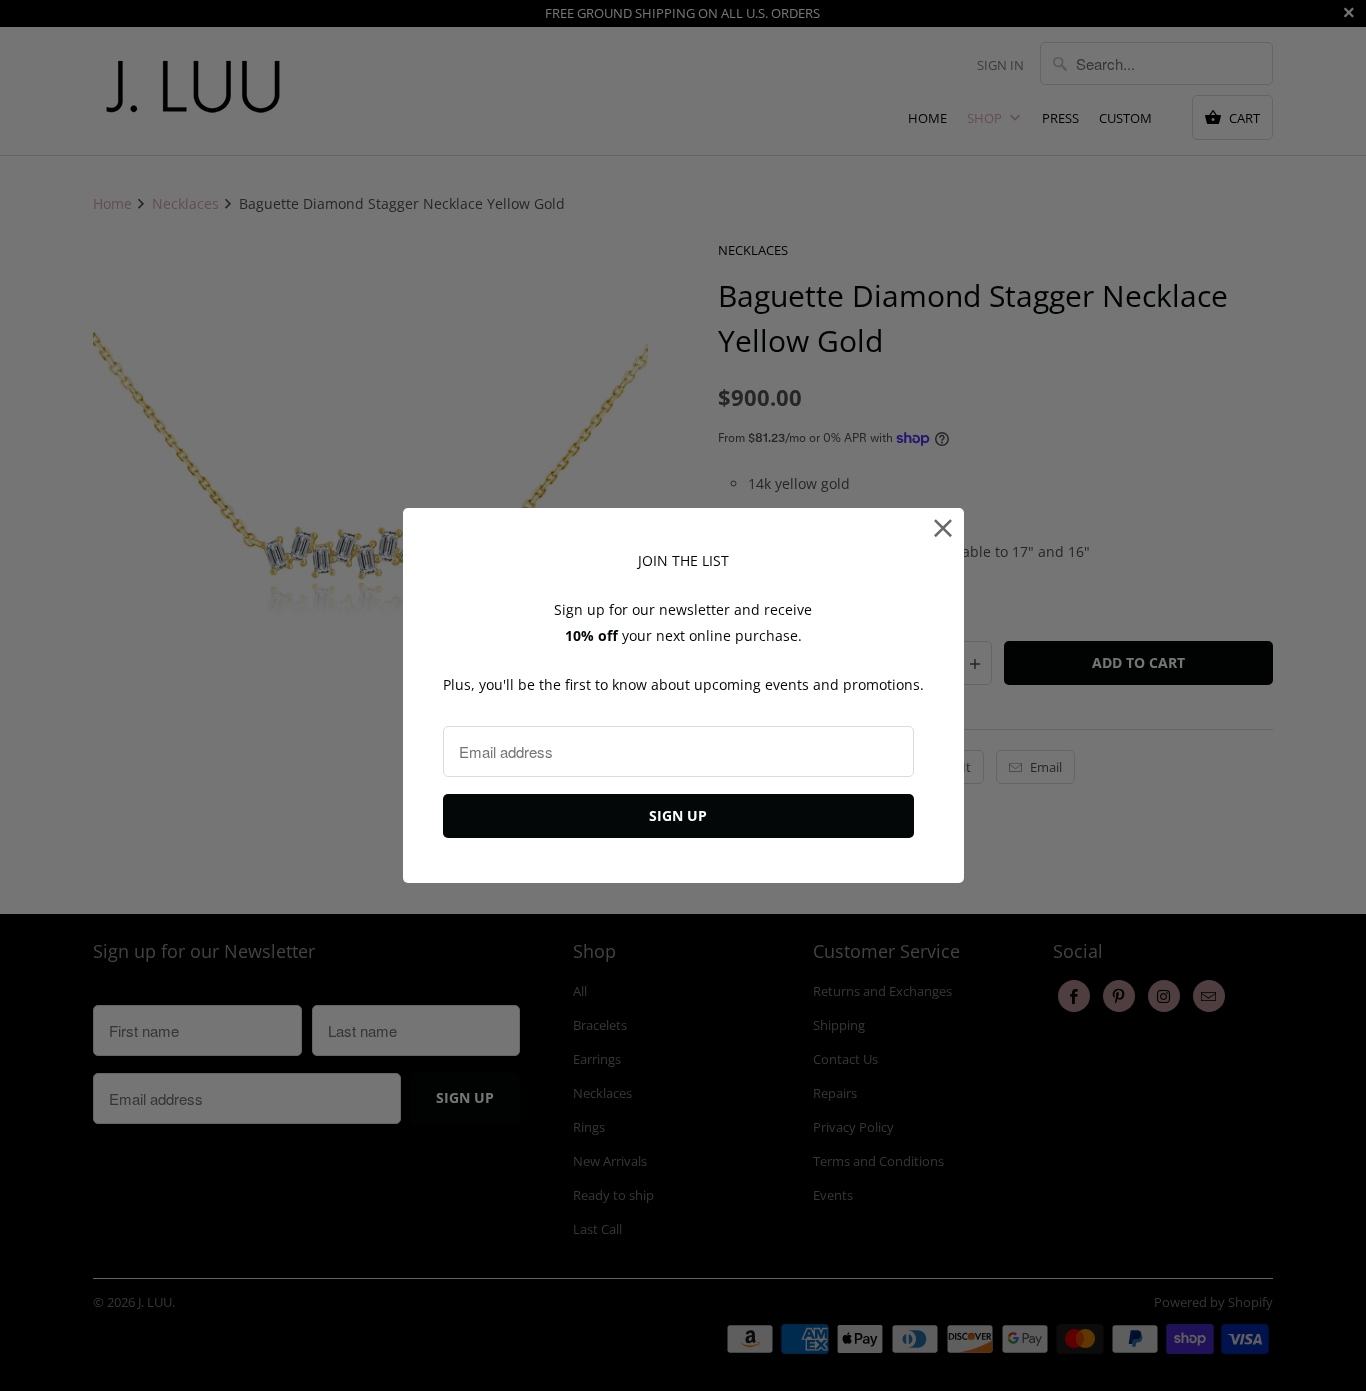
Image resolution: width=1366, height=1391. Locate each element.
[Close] (943, 528)
